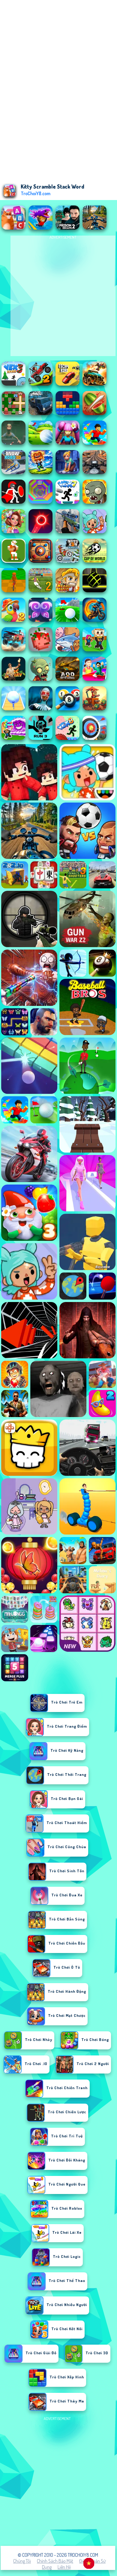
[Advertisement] (58, 2481)
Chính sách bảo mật (55, 2561)
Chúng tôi (22, 2561)
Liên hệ (64, 2567)
